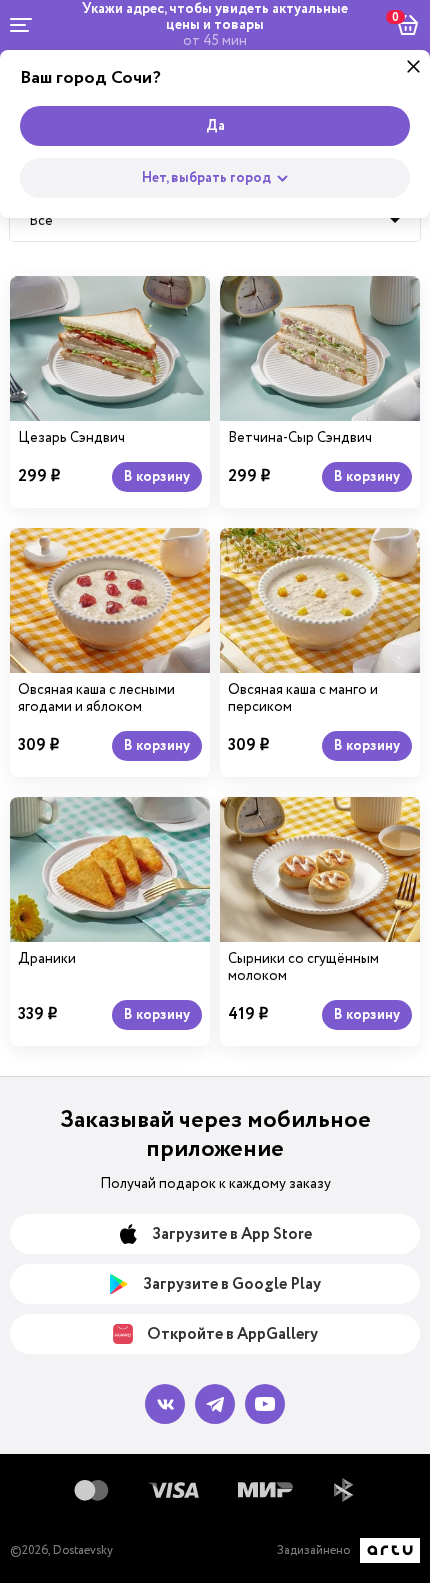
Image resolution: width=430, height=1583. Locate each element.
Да (215, 126)
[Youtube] (265, 1404)
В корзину (157, 477)
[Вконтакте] (165, 1404)
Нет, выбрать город (206, 178)
